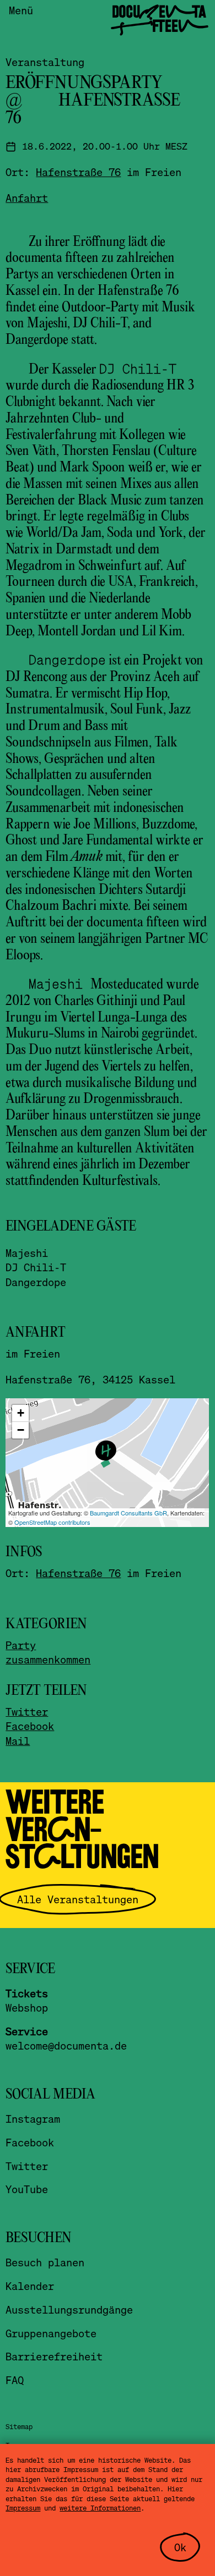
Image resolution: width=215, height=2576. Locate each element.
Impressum (23, 2508)
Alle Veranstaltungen (78, 1899)
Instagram (33, 2119)
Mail (18, 1741)
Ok (180, 2547)
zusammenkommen (48, 1659)
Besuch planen (45, 2262)
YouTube (27, 2189)
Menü (21, 10)
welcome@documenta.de (66, 2045)
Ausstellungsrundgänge (69, 2309)
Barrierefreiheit (54, 2356)
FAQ (15, 2380)
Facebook (30, 1726)
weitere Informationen (100, 2508)
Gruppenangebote (51, 2333)
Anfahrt (27, 198)
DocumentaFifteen (159, 19)
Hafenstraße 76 (78, 172)
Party (21, 1645)
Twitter (27, 1712)
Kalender (30, 2286)
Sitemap (19, 2426)
